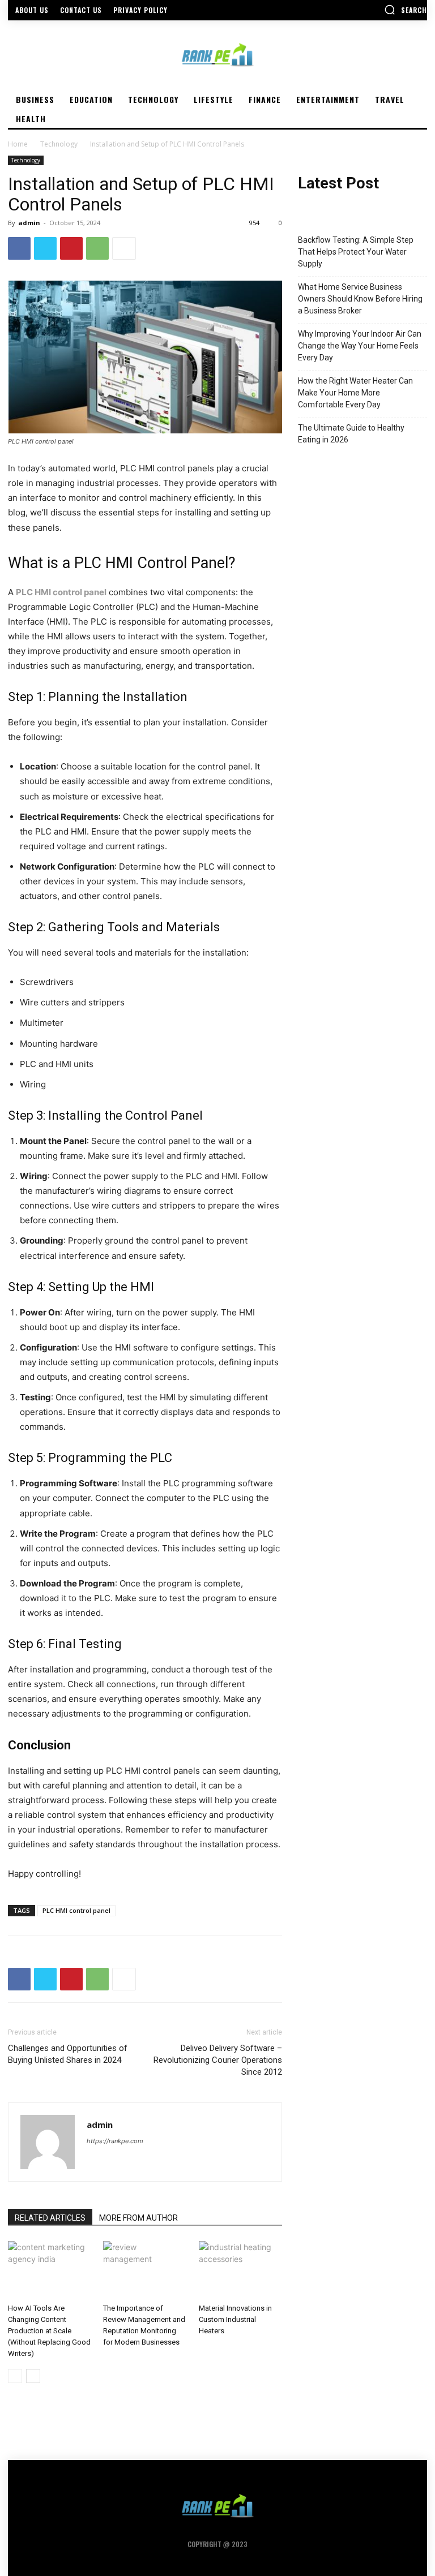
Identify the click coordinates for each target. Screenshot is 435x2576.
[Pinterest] (71, 248)
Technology (59, 144)
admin (29, 223)
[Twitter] (45, 248)
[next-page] (33, 2376)
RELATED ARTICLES (50, 2218)
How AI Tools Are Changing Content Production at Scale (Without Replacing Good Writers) (49, 2331)
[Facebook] (19, 248)
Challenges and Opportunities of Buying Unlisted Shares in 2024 (68, 2054)
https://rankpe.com (115, 2141)
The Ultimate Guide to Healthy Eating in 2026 (351, 434)
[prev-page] (15, 2376)
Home (18, 144)
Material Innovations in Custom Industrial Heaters (235, 2319)
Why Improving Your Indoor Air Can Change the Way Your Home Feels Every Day (360, 346)
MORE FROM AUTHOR (138, 2218)
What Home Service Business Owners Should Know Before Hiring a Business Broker (360, 299)
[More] (124, 248)
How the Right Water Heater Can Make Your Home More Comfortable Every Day (355, 393)
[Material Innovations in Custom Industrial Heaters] (240, 2270)
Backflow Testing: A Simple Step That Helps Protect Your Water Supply (356, 252)
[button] (406, 10)
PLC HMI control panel (76, 1910)
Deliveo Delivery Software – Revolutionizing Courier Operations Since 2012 (218, 2060)
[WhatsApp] (97, 248)
